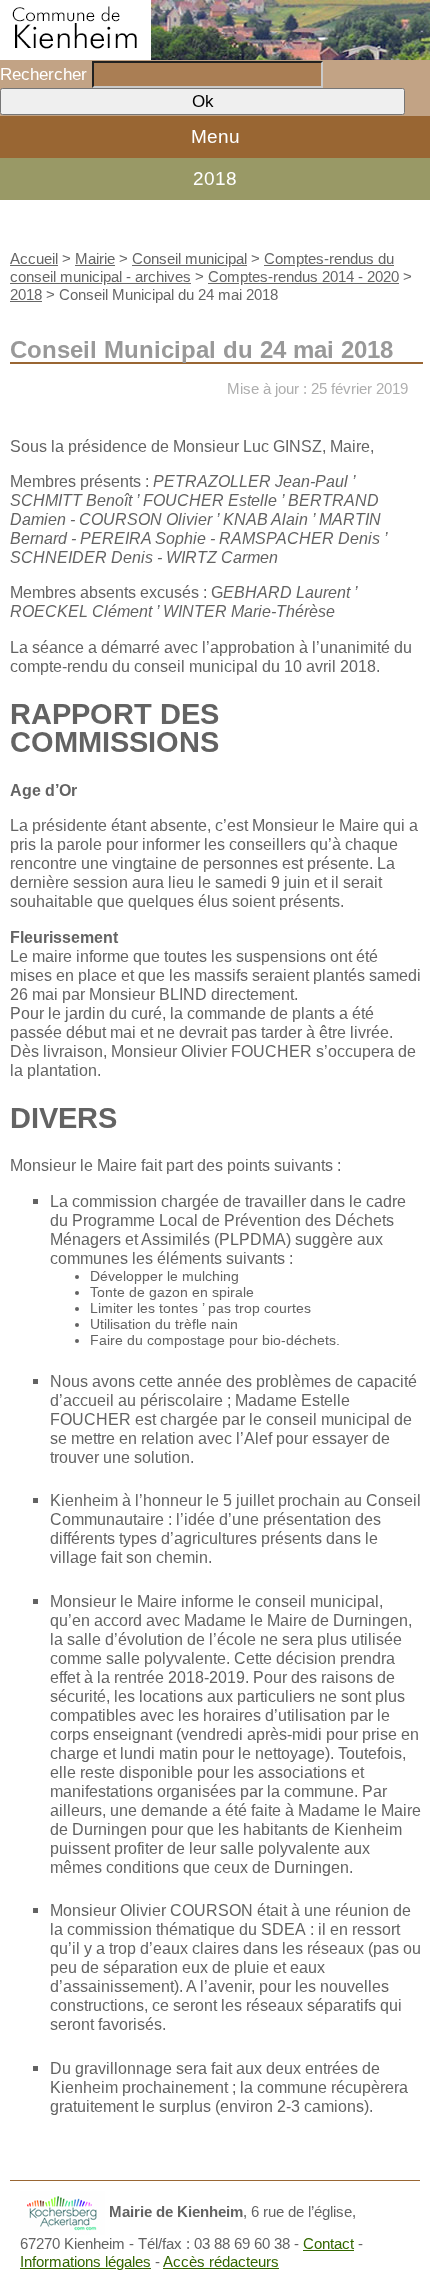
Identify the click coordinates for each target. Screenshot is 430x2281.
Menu (215, 136)
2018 (215, 178)
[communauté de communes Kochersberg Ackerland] (62, 2211)
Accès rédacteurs (221, 2261)
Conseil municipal (189, 258)
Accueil (34, 258)
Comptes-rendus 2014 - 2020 (303, 276)
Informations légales (85, 2261)
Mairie (95, 258)
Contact (328, 2243)
